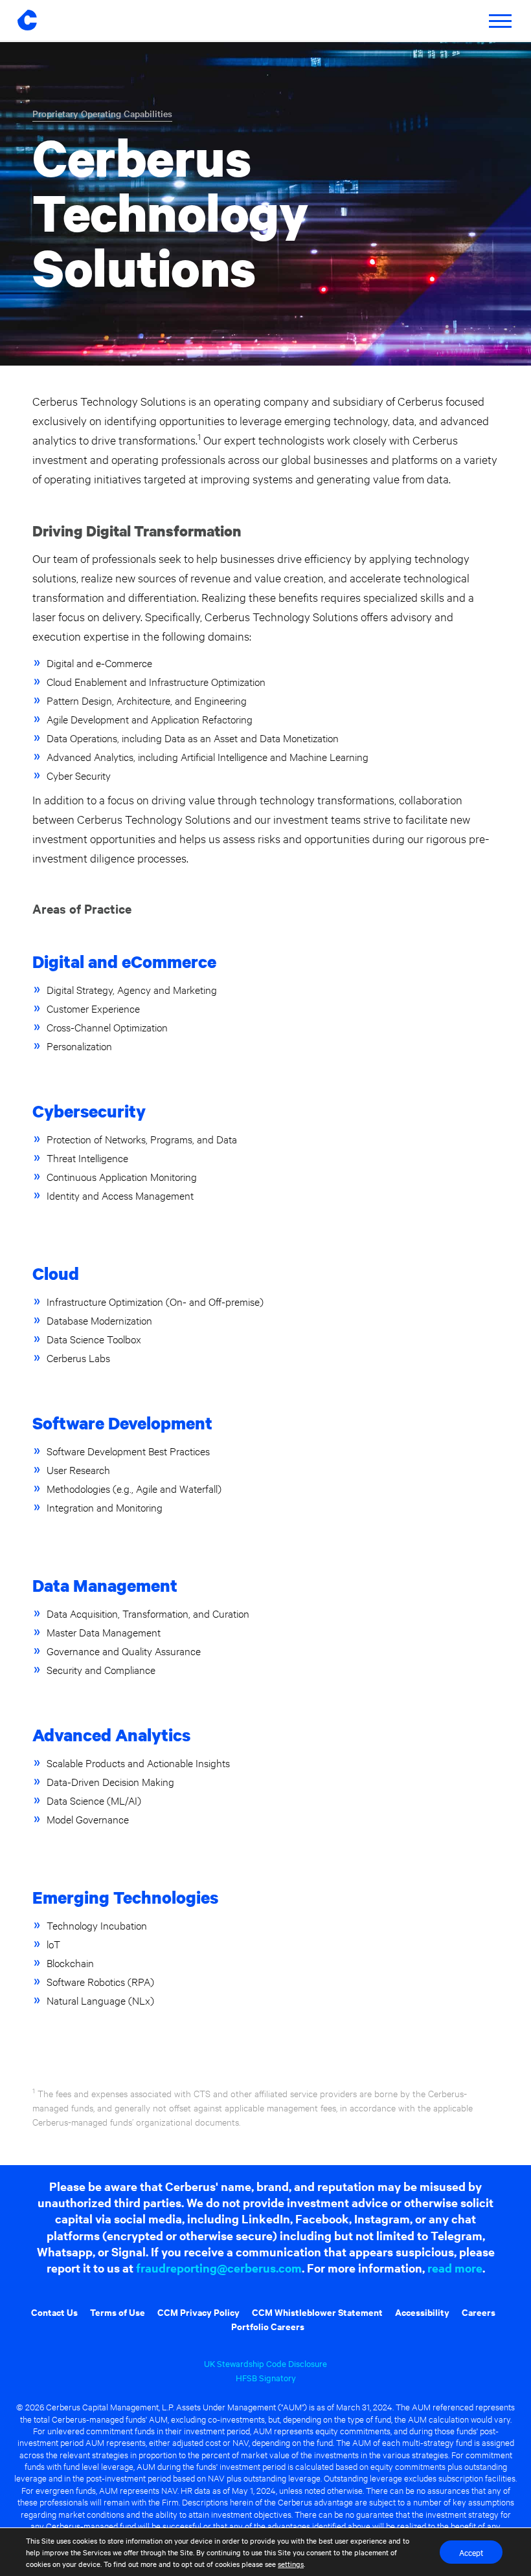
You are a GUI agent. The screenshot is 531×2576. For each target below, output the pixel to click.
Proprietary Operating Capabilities (102, 113)
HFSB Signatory (266, 2377)
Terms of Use (118, 2312)
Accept (471, 2552)
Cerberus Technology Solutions (170, 212)
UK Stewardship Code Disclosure (265, 2363)
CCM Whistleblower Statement (317, 2312)
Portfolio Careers (268, 2326)
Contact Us (54, 2312)
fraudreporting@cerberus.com (219, 2268)
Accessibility (422, 2312)
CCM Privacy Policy (198, 2312)
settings (291, 2564)
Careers (479, 2312)
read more (455, 2268)
